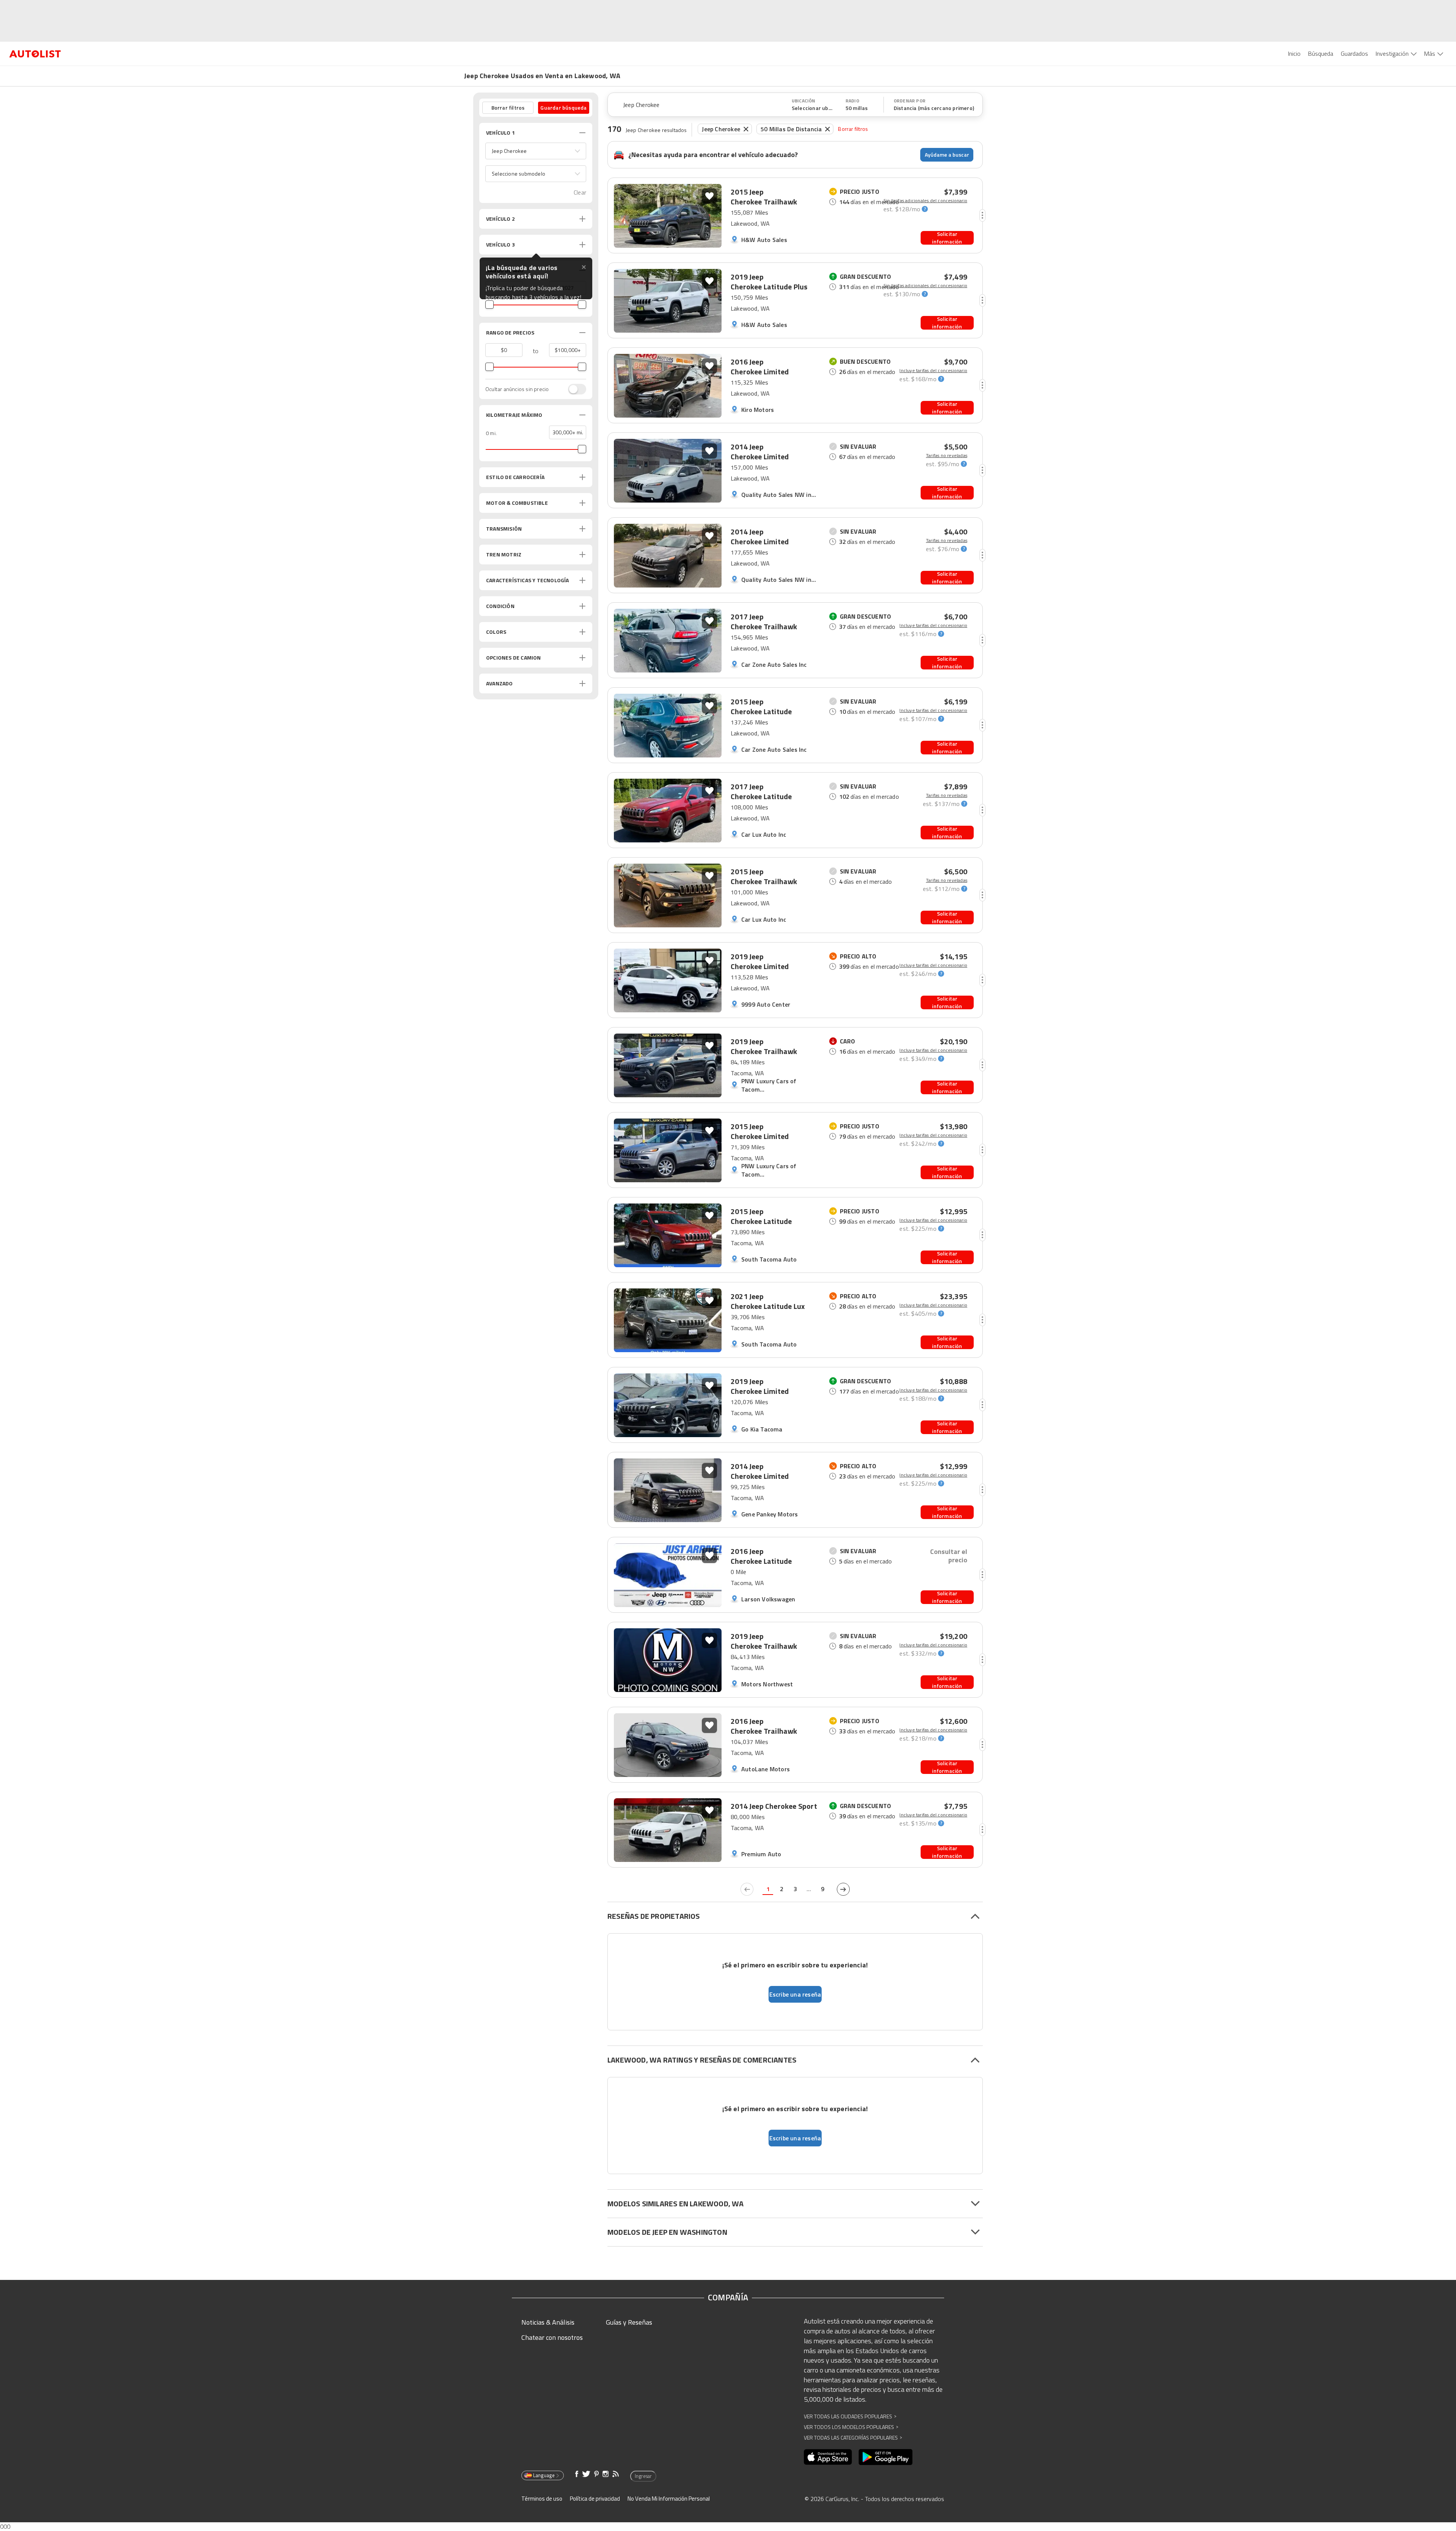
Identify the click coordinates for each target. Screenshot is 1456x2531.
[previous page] (747, 1889)
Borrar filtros (853, 129)
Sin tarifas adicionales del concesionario (925, 201)
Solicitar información (947, 238)
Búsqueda (1321, 53)
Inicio (1294, 53)
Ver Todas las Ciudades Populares (850, 2416)
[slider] (490, 305)
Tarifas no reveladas (947, 456)
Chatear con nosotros (552, 2337)
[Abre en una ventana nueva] (828, 2457)
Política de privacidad (595, 2499)
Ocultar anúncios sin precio (517, 389)
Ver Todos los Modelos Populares (851, 2427)
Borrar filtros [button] (508, 108)
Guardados (1354, 53)
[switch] (573, 389)
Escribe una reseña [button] (795, 1994)
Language (544, 2475)
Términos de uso (542, 2499)
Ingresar (643, 2476)
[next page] (843, 1889)
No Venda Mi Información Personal (669, 2499)
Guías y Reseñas (629, 2322)
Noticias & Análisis (548, 2322)
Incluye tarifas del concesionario (933, 371)
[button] (536, 151)
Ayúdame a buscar (947, 155)
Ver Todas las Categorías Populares (853, 2438)
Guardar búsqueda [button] (563, 108)
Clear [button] (580, 192)
